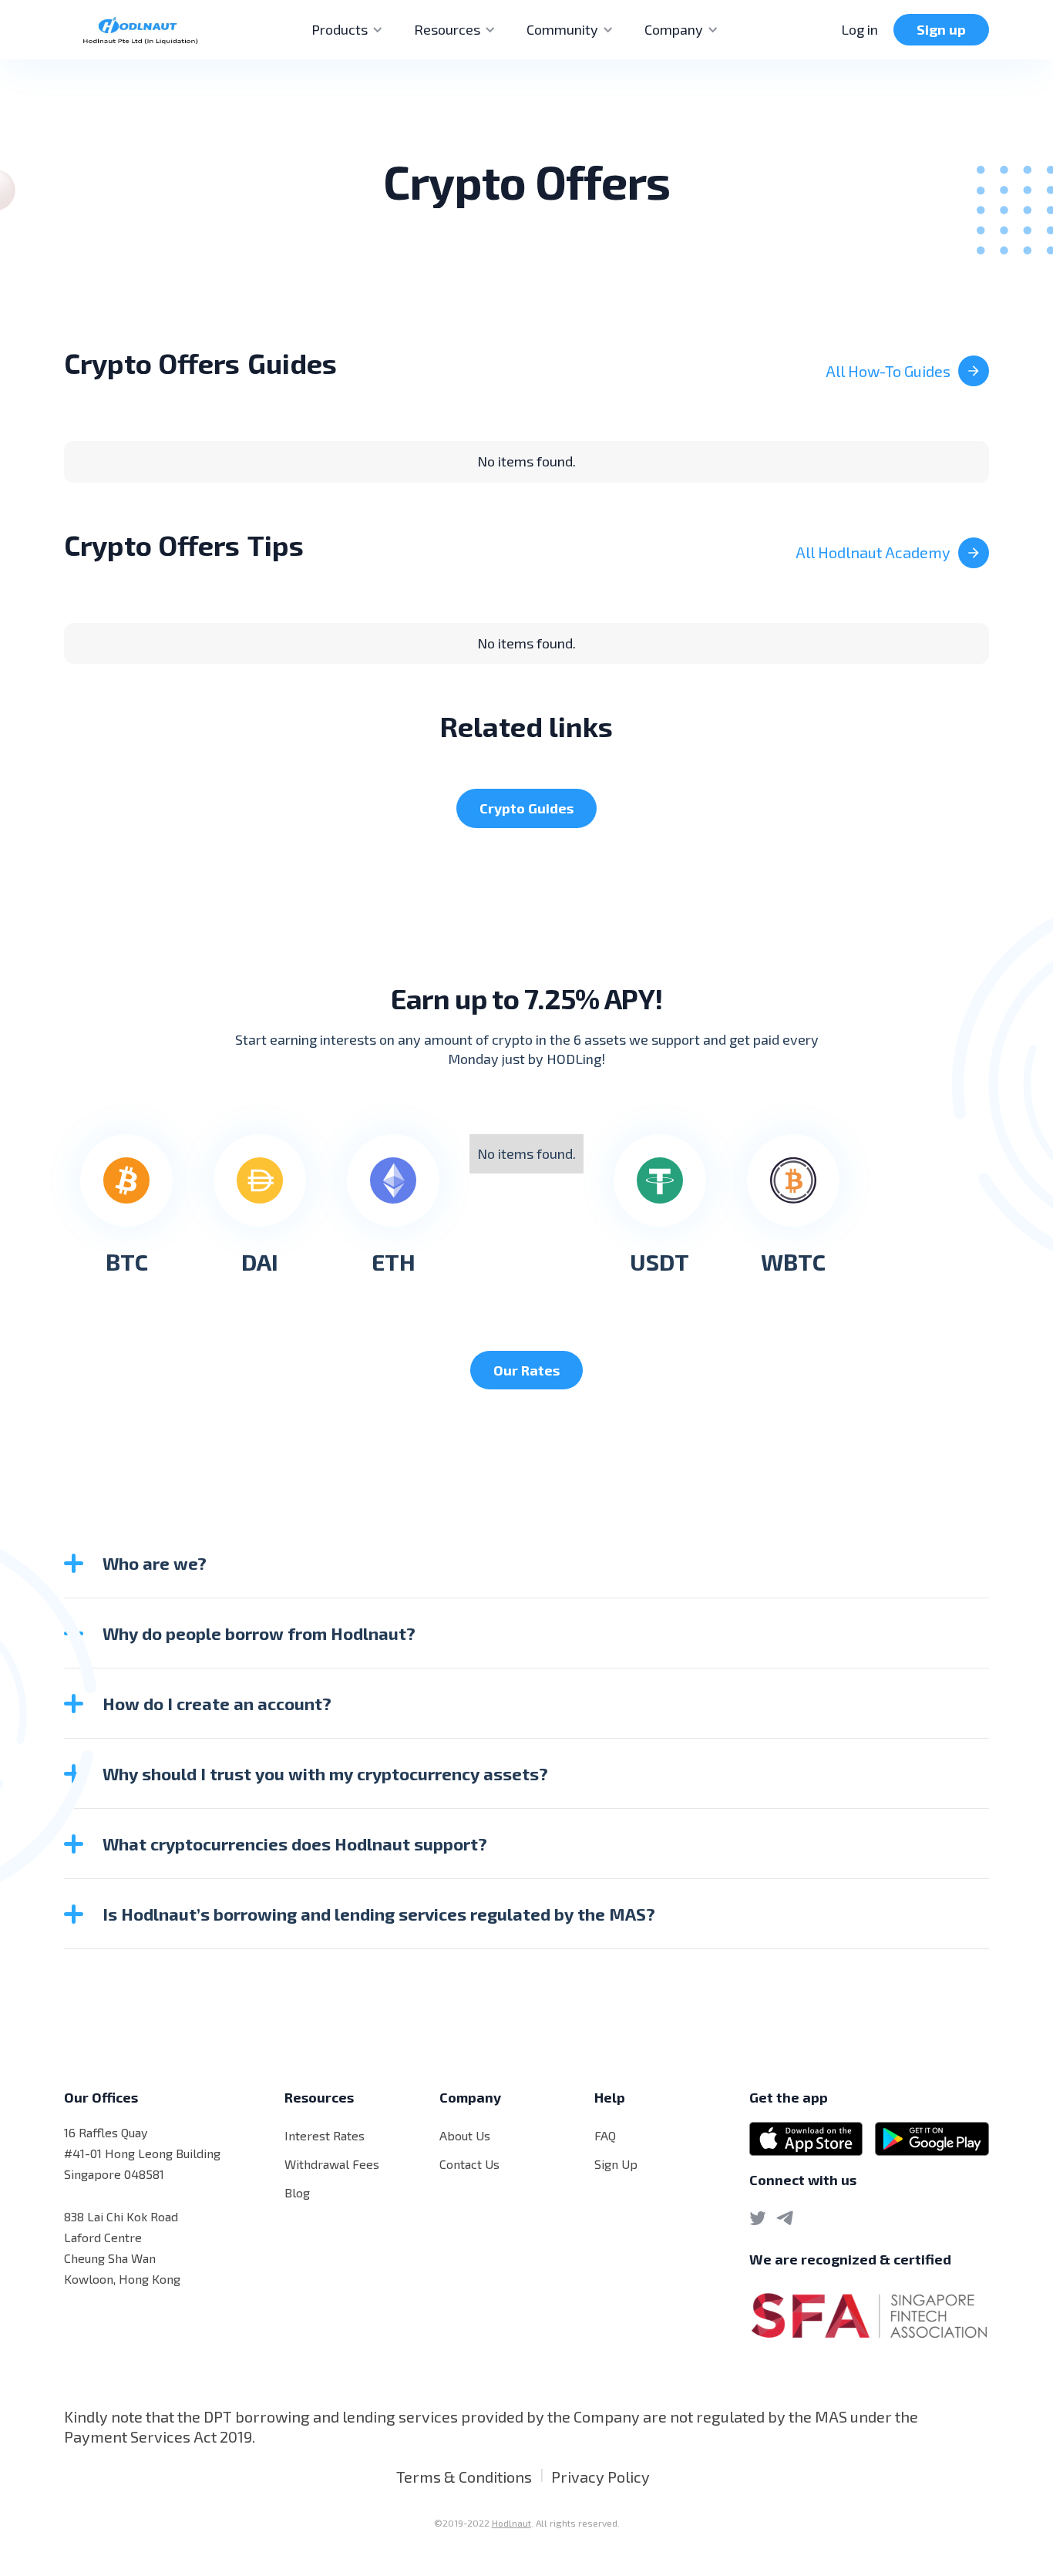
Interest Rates (325, 2135)
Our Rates (526, 1370)
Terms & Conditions (464, 2477)
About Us (465, 2135)
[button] (347, 30)
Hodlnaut (511, 2523)
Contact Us (469, 2164)
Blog (297, 2192)
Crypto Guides (526, 808)
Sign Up (616, 2164)
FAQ (605, 2135)
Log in (860, 29)
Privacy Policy (601, 2477)
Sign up (941, 29)
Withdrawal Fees (332, 2164)
